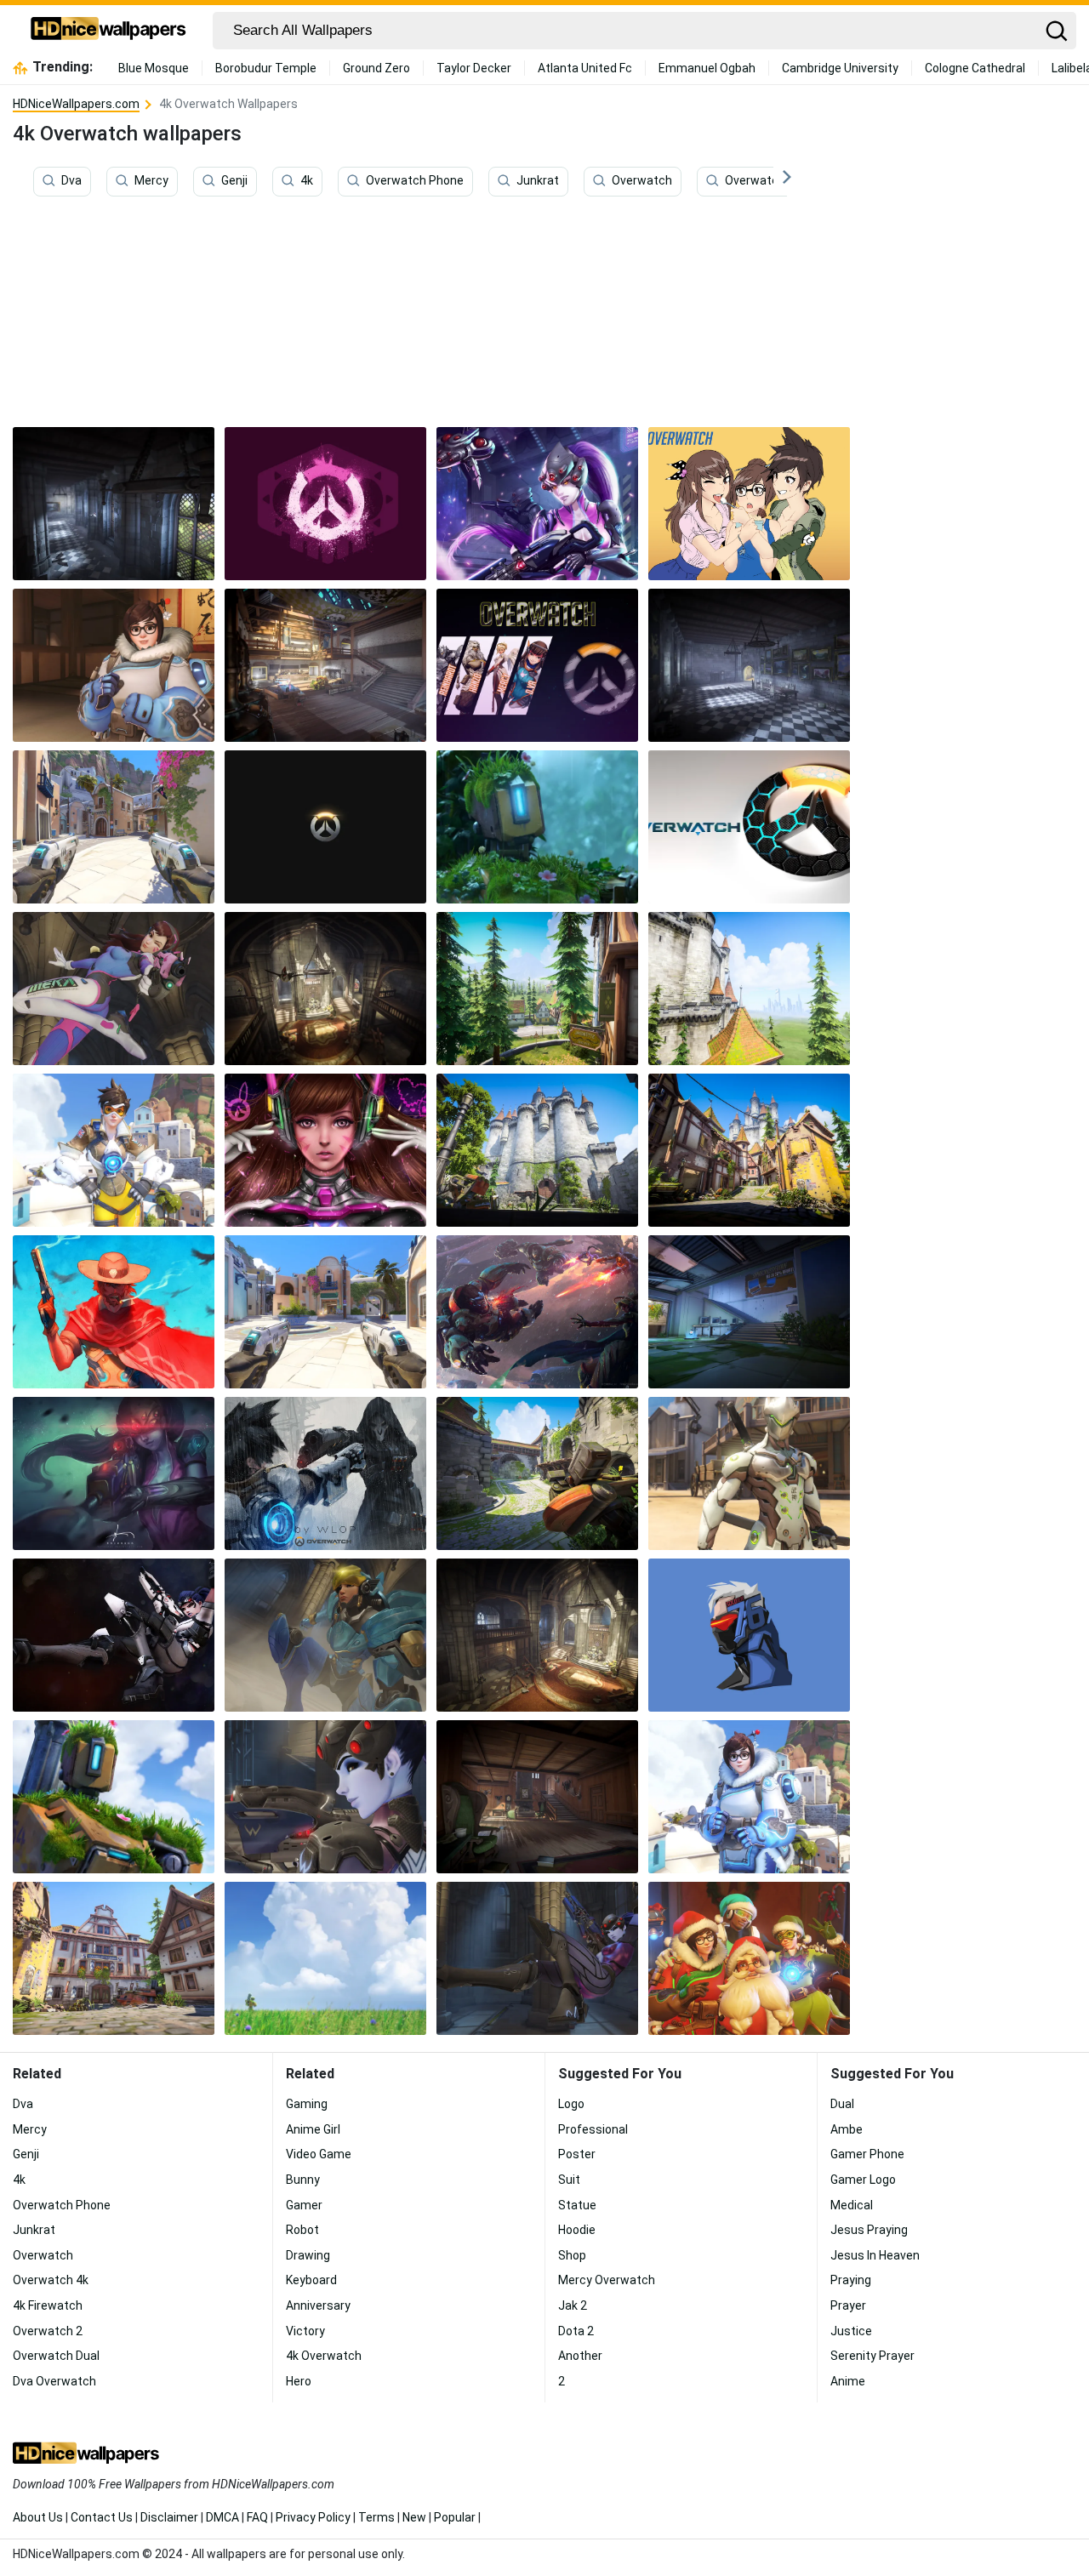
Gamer (304, 2205)
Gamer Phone (867, 2154)
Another (580, 2356)
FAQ (257, 2517)
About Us (38, 2517)
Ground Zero (376, 68)
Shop (572, 2255)
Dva (71, 181)
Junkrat (538, 181)
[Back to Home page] (108, 31)
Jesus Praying (869, 2230)
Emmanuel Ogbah (707, 68)
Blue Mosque (154, 68)
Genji (234, 181)
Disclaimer (169, 2517)
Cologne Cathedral (975, 68)
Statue (577, 2205)
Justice (851, 2331)
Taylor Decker (474, 68)
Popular (455, 2517)
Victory (305, 2331)
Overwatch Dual (56, 2356)
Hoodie (577, 2230)
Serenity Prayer (872, 2356)
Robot (302, 2230)
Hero (299, 2381)
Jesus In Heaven (875, 2255)
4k (307, 181)
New (414, 2517)
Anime (848, 2381)
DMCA (222, 2517)
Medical (852, 2205)
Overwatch (642, 181)
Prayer (848, 2305)
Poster (577, 2154)
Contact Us (102, 2517)
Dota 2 (576, 2331)
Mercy (151, 181)
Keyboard (311, 2280)
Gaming (307, 2104)
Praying (851, 2280)
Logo (571, 2104)
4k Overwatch (324, 2356)
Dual (842, 2104)
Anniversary (318, 2305)
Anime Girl (313, 2129)
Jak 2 (573, 2305)
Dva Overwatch (54, 2381)
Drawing (308, 2255)
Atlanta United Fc (585, 68)
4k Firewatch (48, 2305)
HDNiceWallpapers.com (76, 104)
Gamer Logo (863, 2180)
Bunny (303, 2180)
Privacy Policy (313, 2517)
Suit (569, 2180)
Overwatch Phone (415, 181)
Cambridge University (840, 68)
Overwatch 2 (48, 2331)
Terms (376, 2517)
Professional (593, 2129)
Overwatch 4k (763, 181)
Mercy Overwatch (607, 2280)
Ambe (847, 2129)
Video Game (319, 2154)
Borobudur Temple (266, 68)
